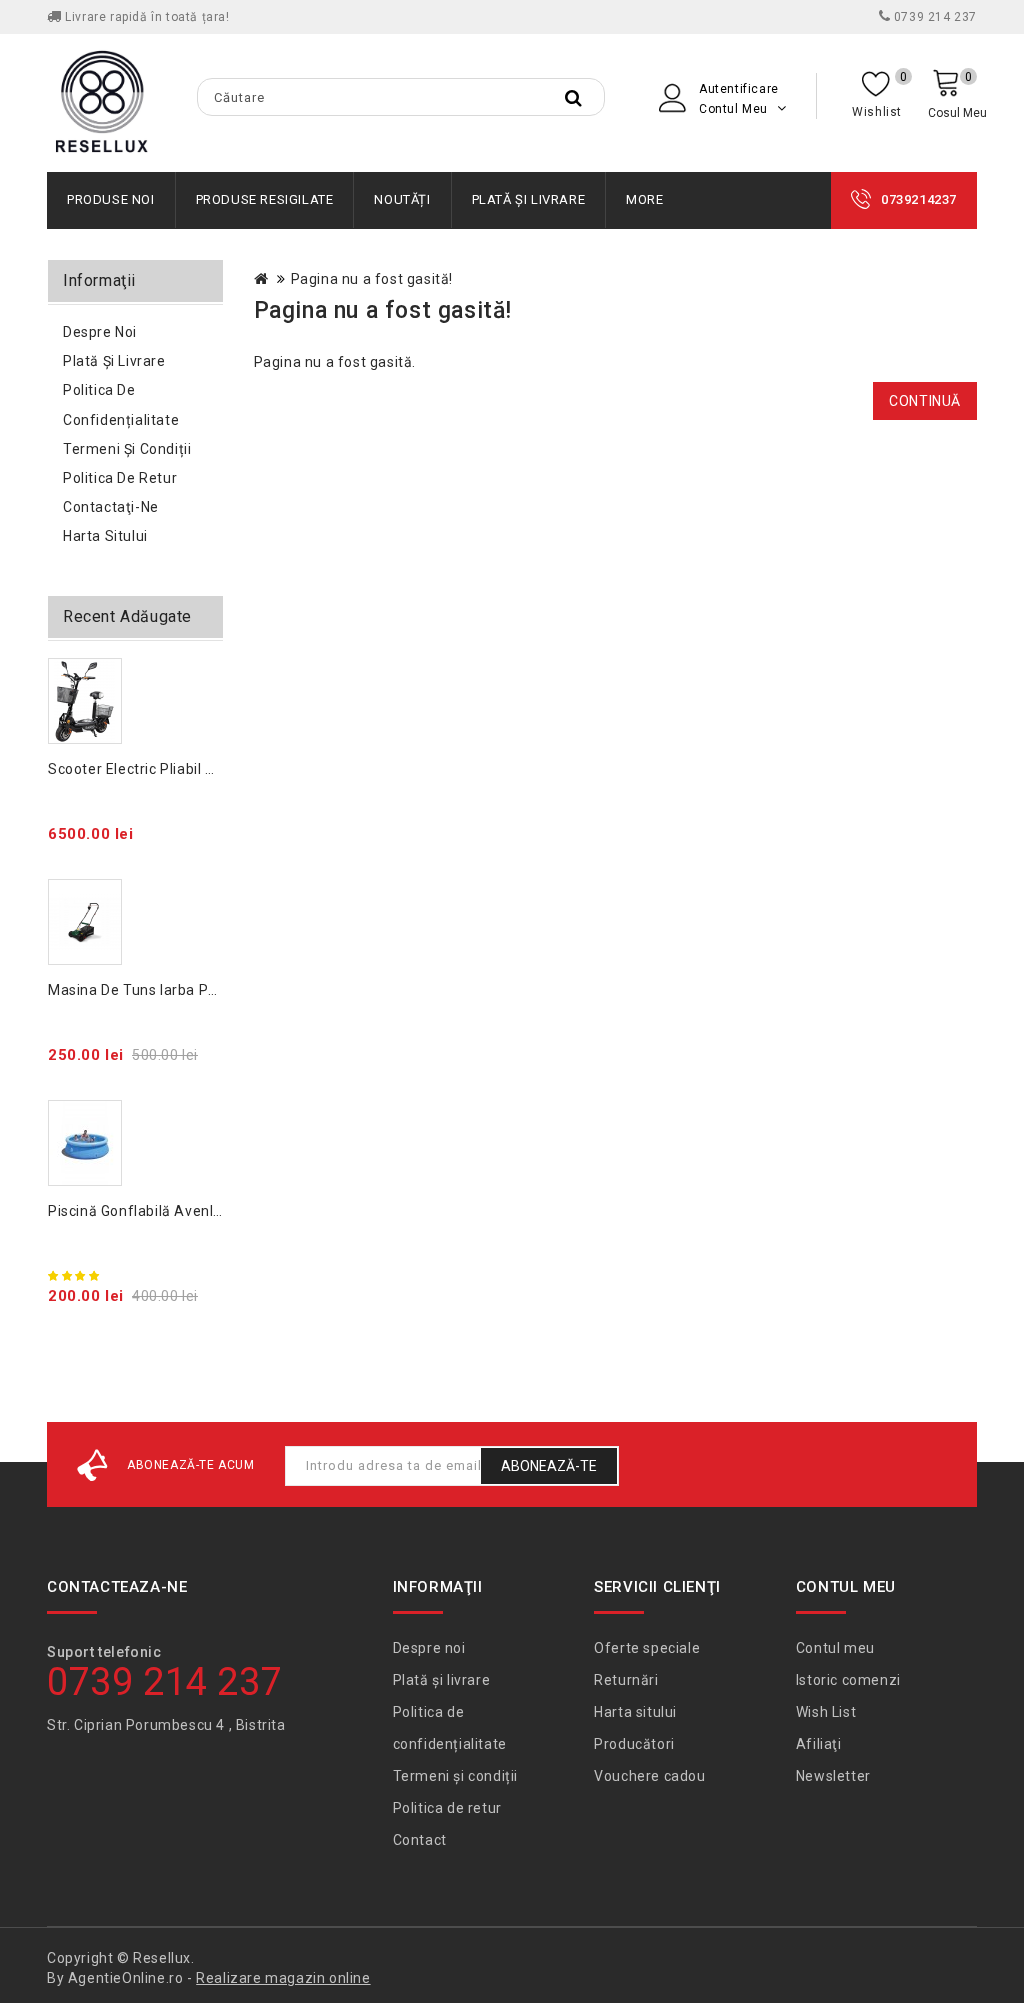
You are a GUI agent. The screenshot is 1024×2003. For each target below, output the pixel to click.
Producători (634, 1744)
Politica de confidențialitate (121, 405)
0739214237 (919, 199)
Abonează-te (549, 1466)
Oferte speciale (647, 1648)
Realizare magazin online (283, 1978)
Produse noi (111, 199)
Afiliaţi (819, 1744)
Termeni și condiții (127, 449)
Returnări (626, 1680)
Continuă (925, 401)
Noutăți (402, 199)
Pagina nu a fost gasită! (372, 279)
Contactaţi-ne (111, 507)
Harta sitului (105, 536)
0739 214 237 (933, 17)
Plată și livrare (529, 199)
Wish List (826, 1712)
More (644, 199)
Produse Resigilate (265, 199)
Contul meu (835, 1648)
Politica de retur (120, 478)
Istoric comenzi (848, 1680)
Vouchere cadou (649, 1776)
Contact (420, 1840)
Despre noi (100, 332)
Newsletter (833, 1776)
